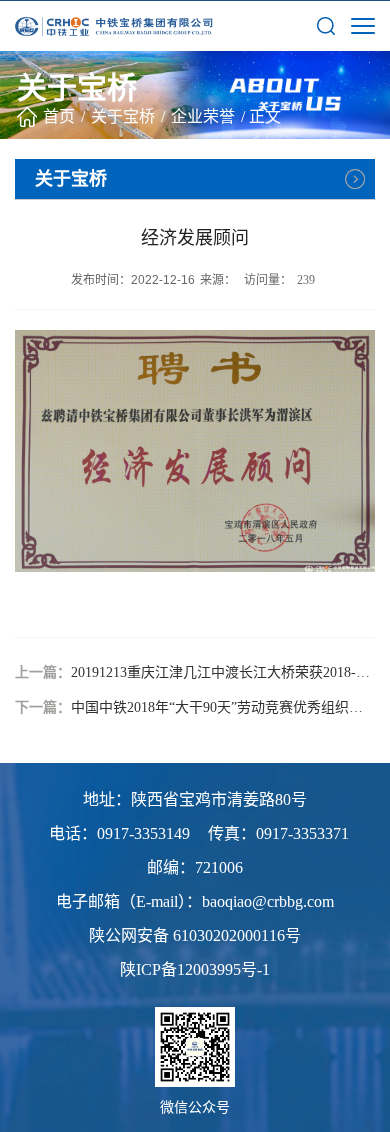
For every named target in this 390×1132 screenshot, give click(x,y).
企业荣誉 (203, 116)
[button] (326, 25)
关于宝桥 (123, 116)
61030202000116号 (237, 935)
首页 (59, 116)
